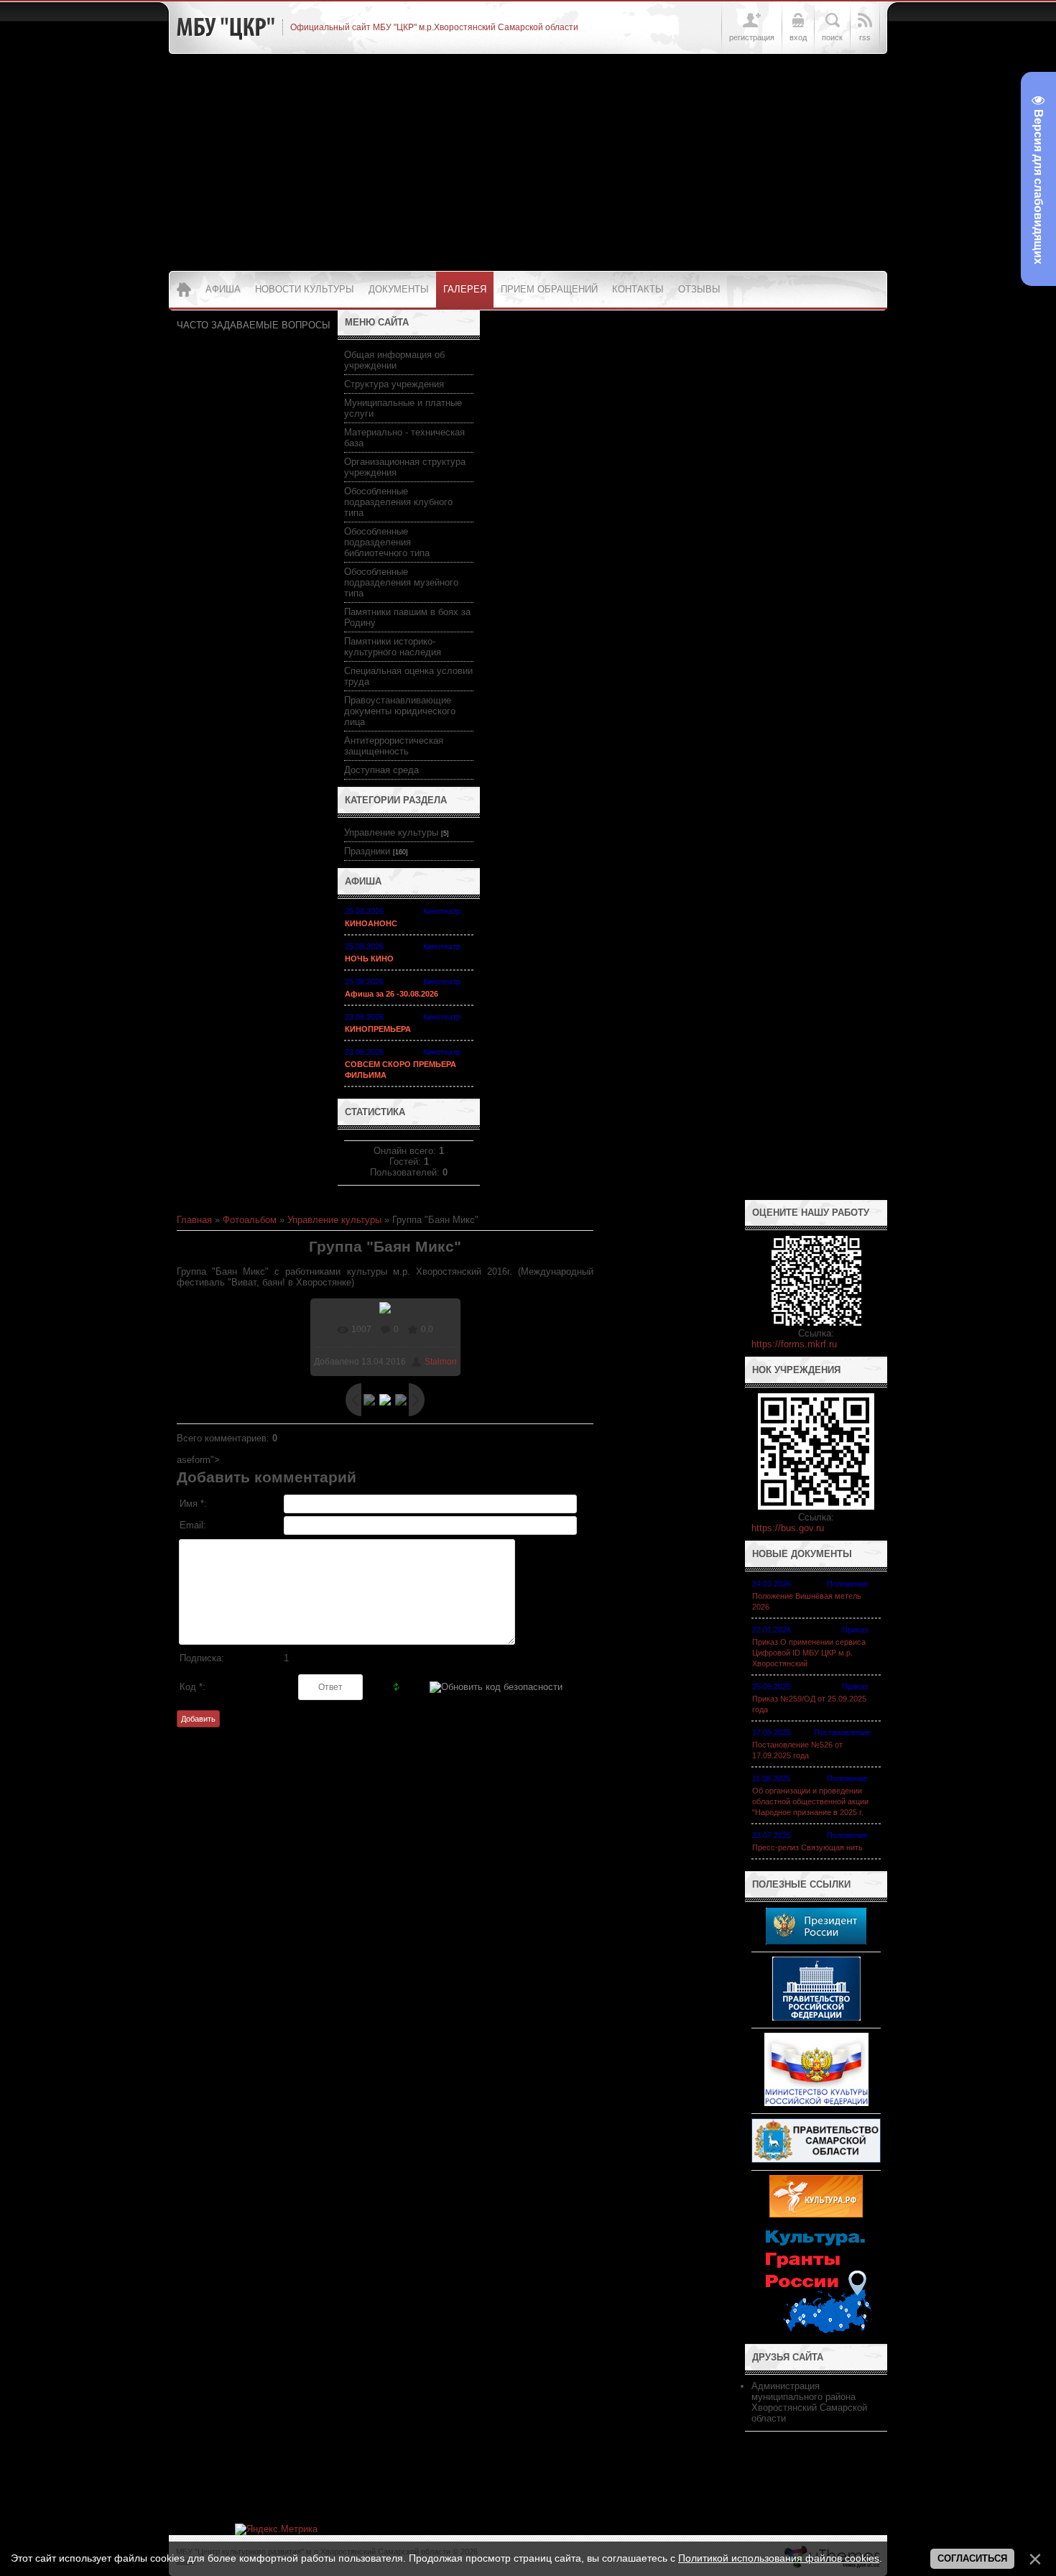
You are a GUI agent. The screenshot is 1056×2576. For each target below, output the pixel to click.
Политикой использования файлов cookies (779, 2558)
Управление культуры (391, 832)
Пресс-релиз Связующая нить (807, 1847)
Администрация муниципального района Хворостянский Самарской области (809, 2402)
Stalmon (441, 1362)
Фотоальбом (250, 1220)
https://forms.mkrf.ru (794, 1344)
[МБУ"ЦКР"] (226, 27)
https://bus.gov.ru (788, 1528)
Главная (194, 1220)
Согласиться (972, 2558)
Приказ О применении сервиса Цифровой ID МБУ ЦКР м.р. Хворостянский (809, 1653)
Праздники (367, 851)
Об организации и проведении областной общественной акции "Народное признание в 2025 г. (810, 1801)
